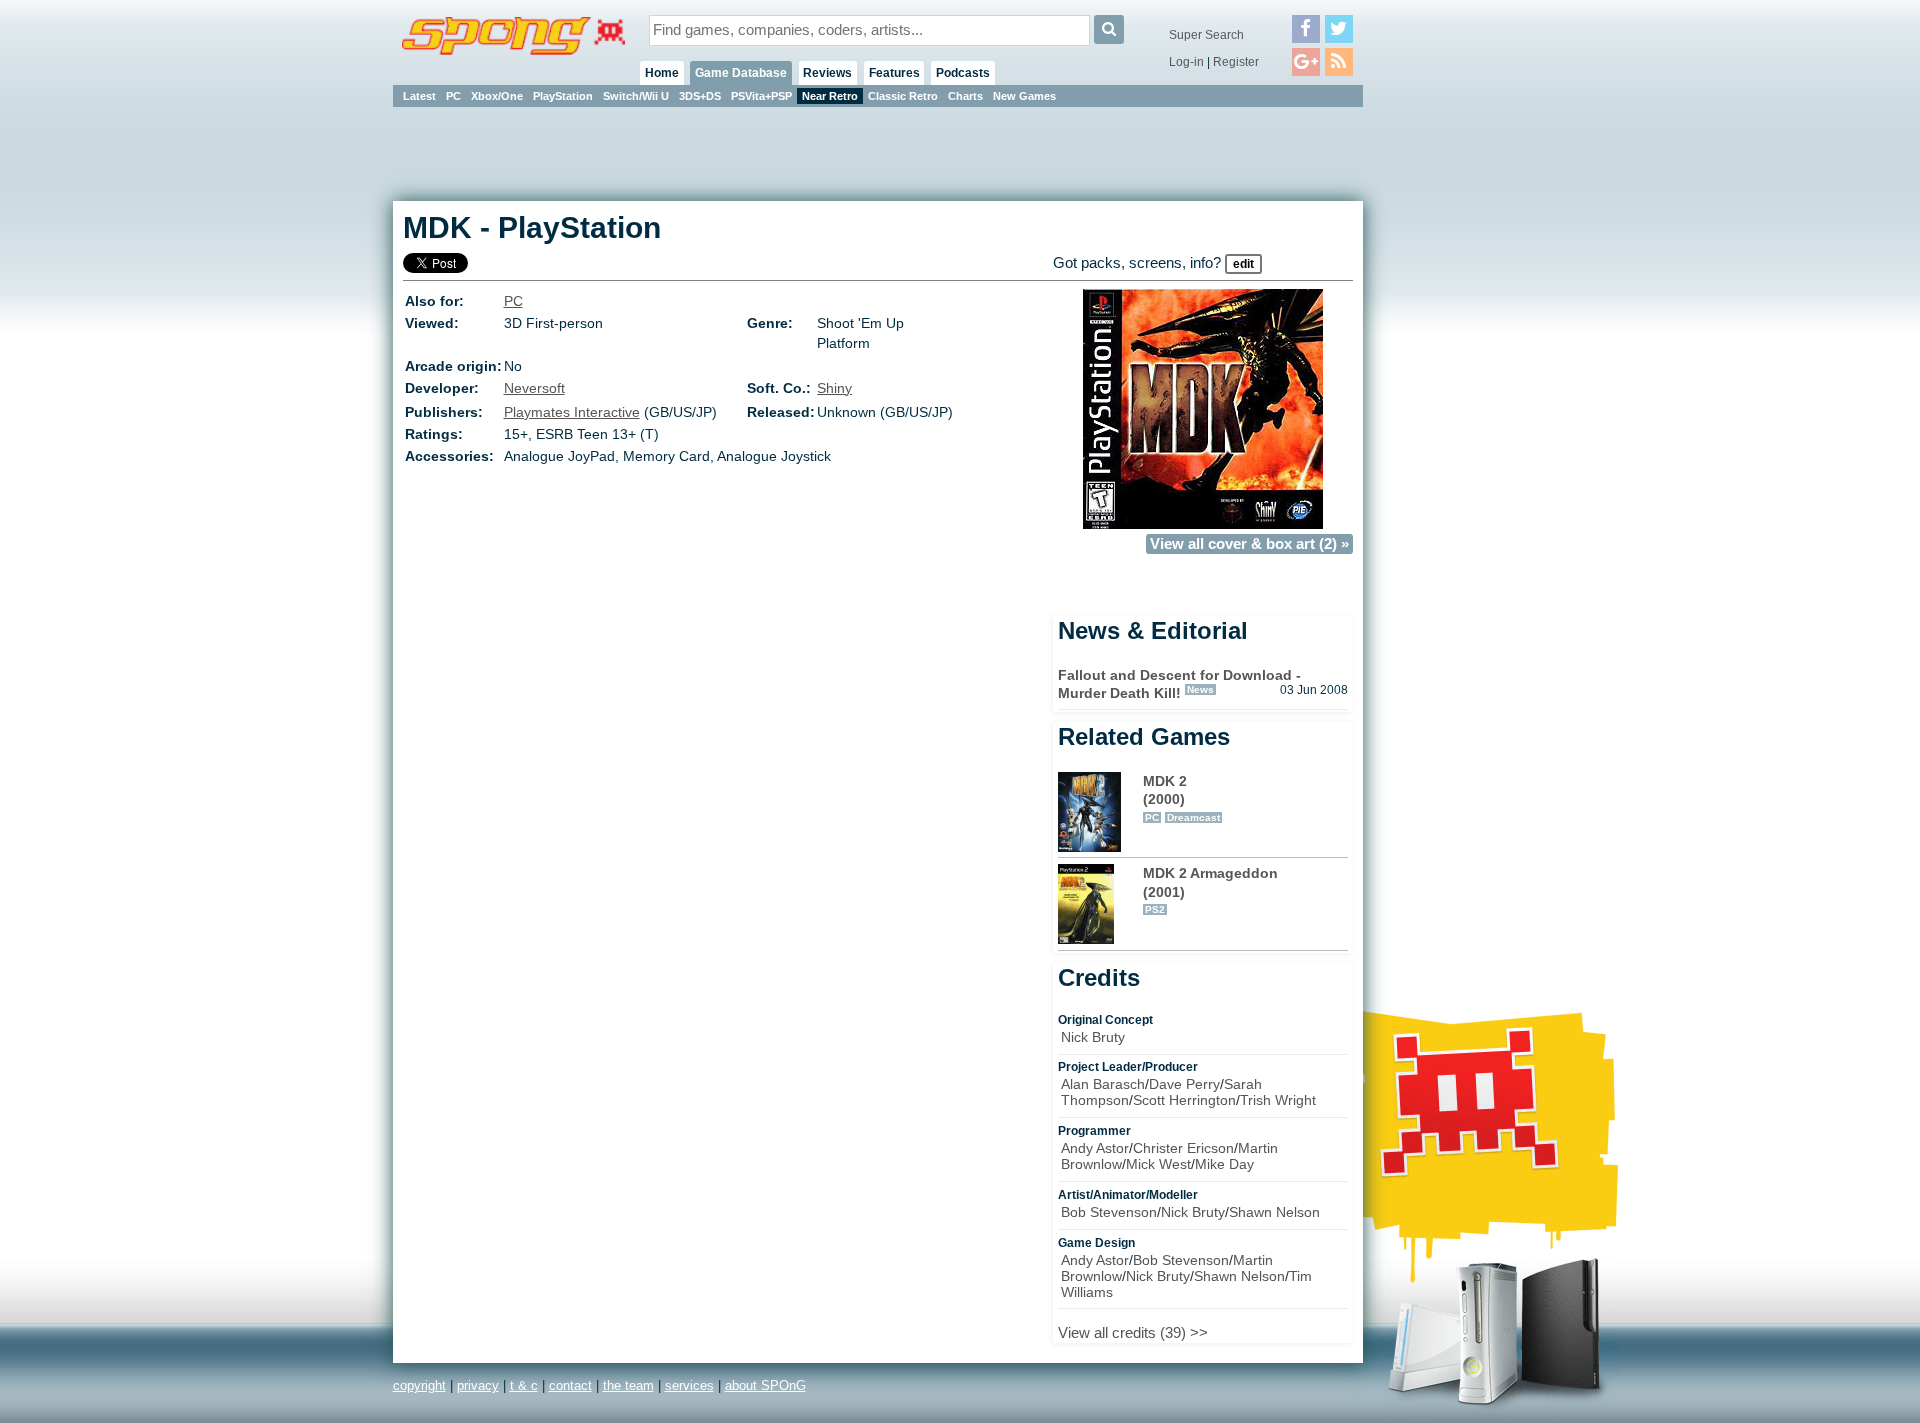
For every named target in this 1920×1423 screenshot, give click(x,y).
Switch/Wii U (636, 96)
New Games (1024, 96)
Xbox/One (497, 96)
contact (570, 1385)
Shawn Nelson (1274, 1212)
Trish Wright (1278, 1100)
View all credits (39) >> (1133, 1333)
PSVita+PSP (761, 96)
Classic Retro (903, 96)
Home (662, 73)
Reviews (827, 73)
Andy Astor (1095, 1148)
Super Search (1206, 35)
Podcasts (963, 73)
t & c (524, 1385)
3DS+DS (700, 96)
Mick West (1158, 1164)
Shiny (834, 388)
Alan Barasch (1103, 1084)
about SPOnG (765, 1385)
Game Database (741, 73)
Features (894, 73)
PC (453, 96)
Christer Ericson (1183, 1148)
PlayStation (563, 96)
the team (628, 1385)
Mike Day (1224, 1164)
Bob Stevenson (1109, 1212)
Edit (1243, 264)
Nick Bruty (1093, 1037)
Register (1236, 62)
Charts (965, 96)
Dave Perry (1184, 1084)
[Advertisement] (1453, 410)
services (689, 1385)
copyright (419, 1385)
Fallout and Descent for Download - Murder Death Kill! (1179, 684)
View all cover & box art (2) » (1249, 544)
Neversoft (534, 388)
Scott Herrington (1184, 1100)
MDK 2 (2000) (1181, 798)
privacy (478, 1385)
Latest (419, 96)
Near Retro (830, 96)
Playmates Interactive (572, 412)
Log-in (1186, 62)
